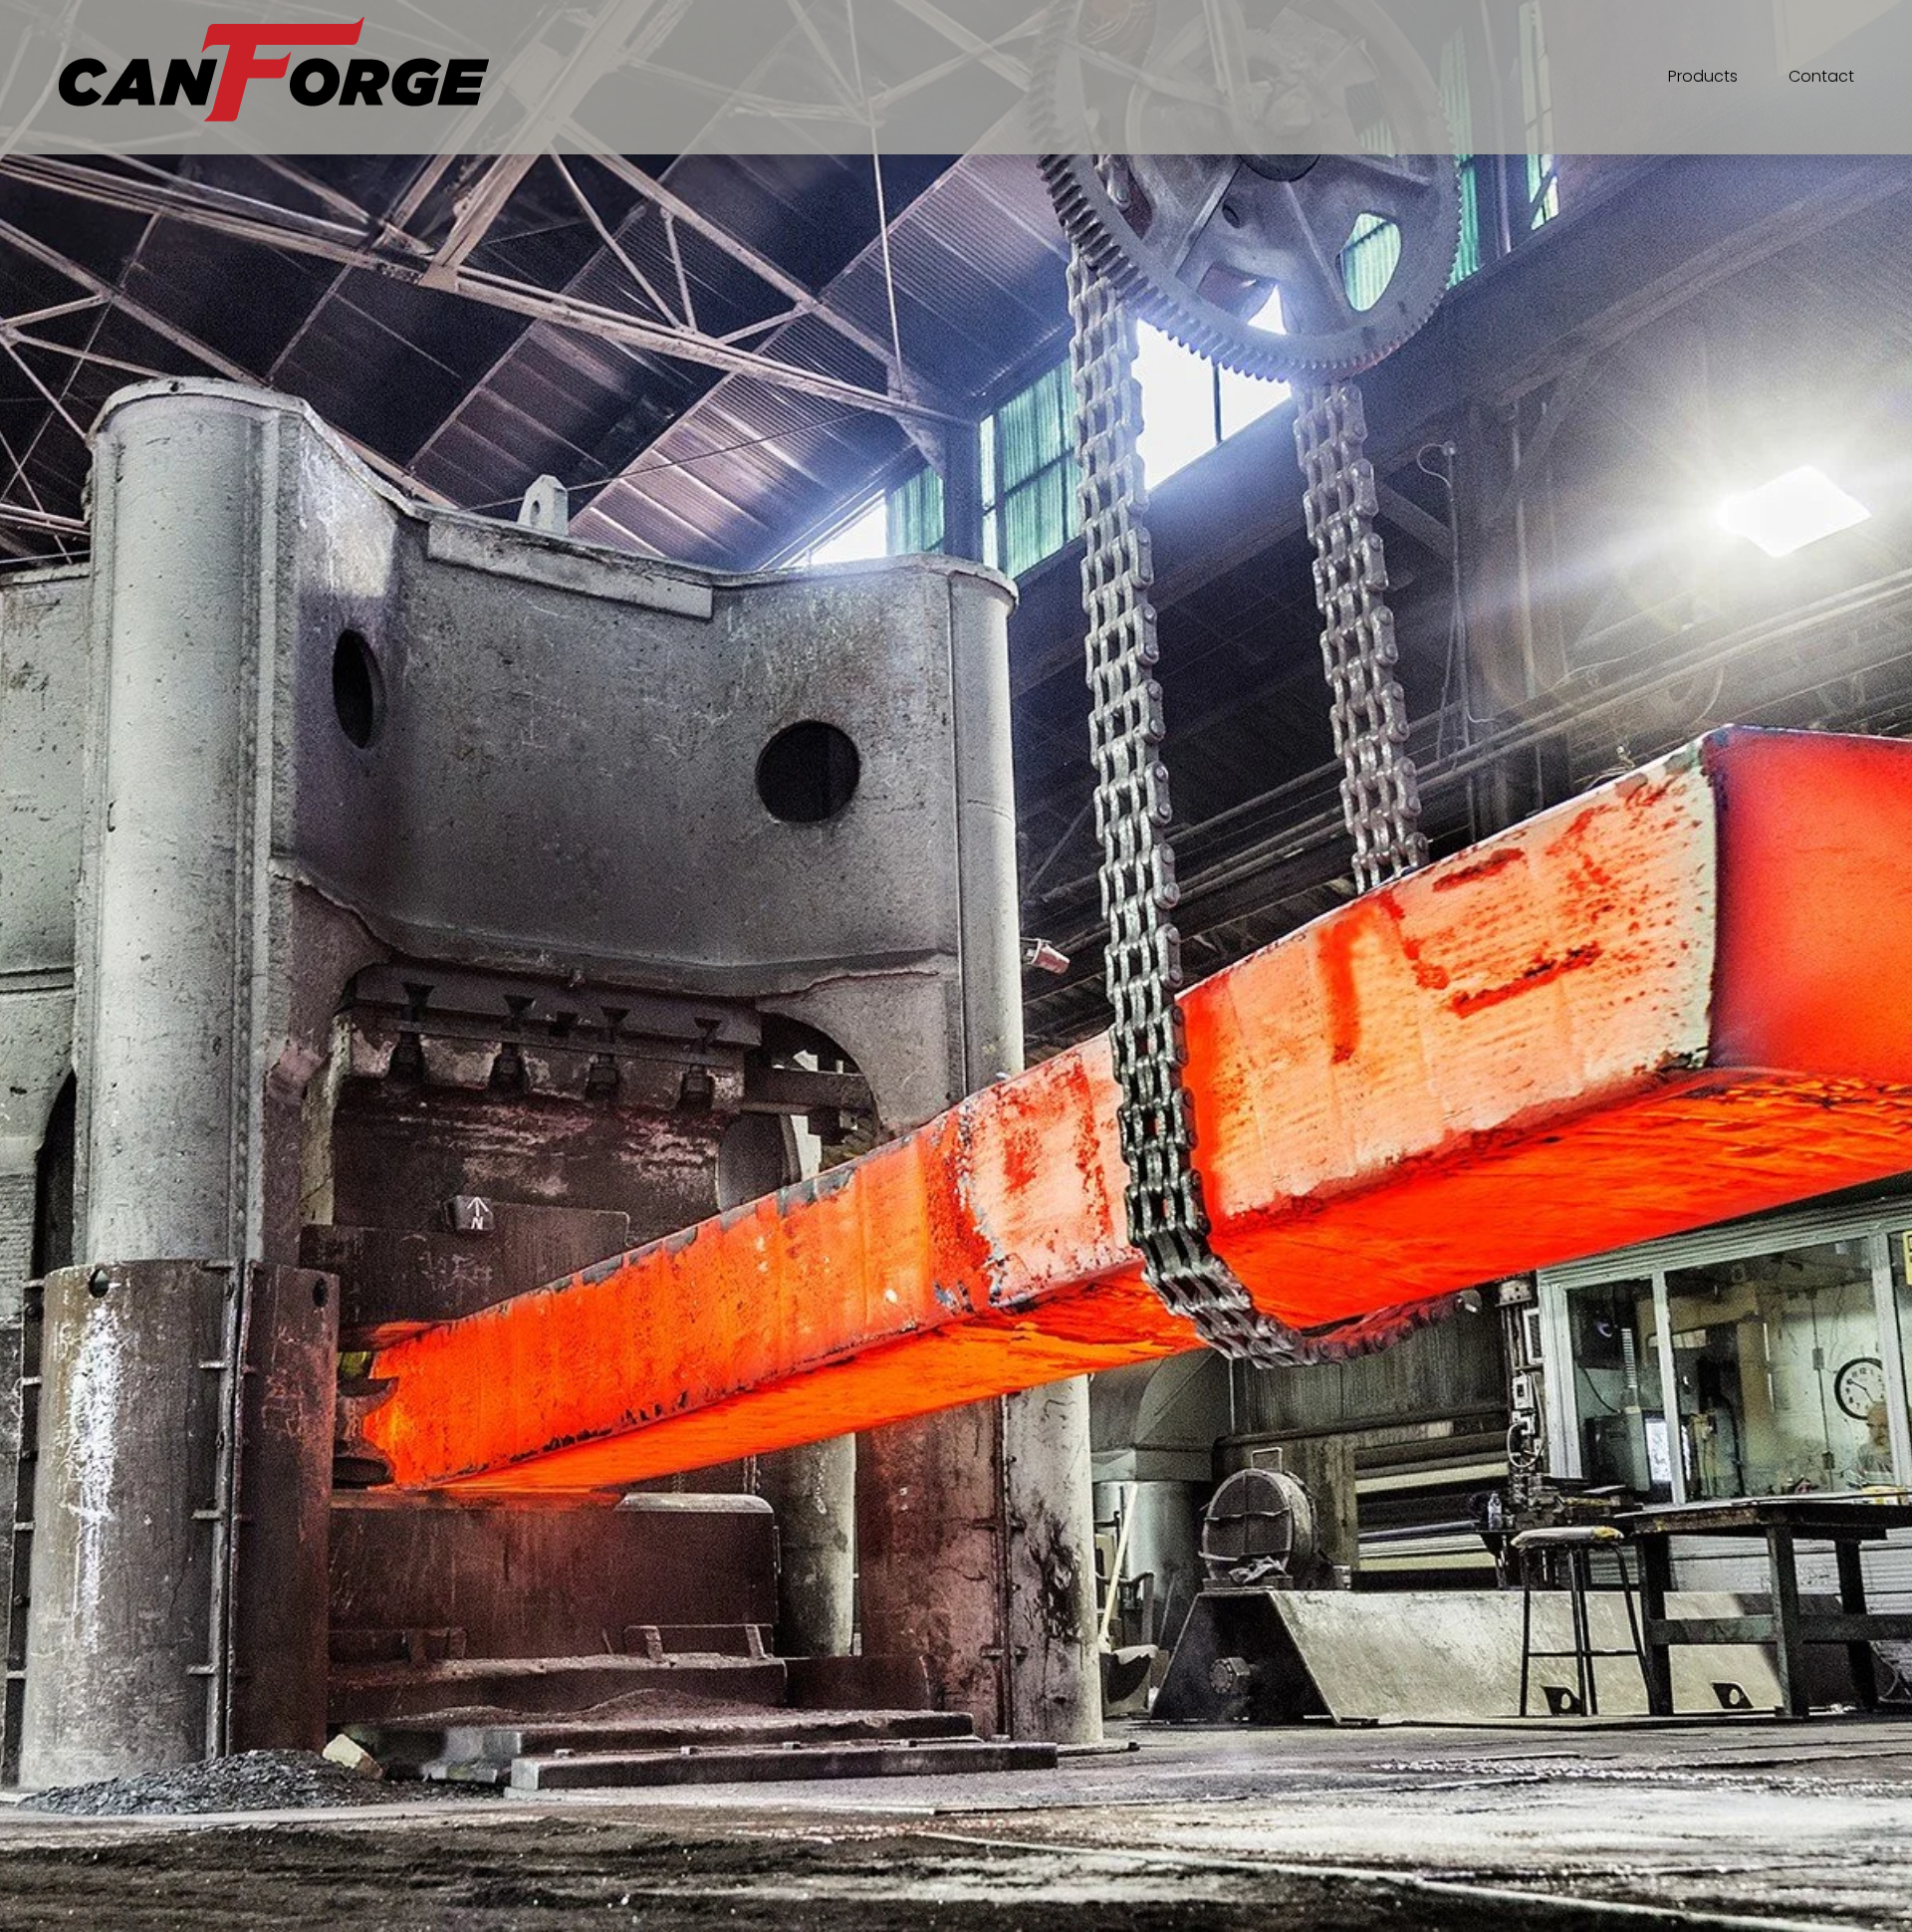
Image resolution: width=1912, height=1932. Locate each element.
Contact (1821, 76)
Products (1703, 76)
